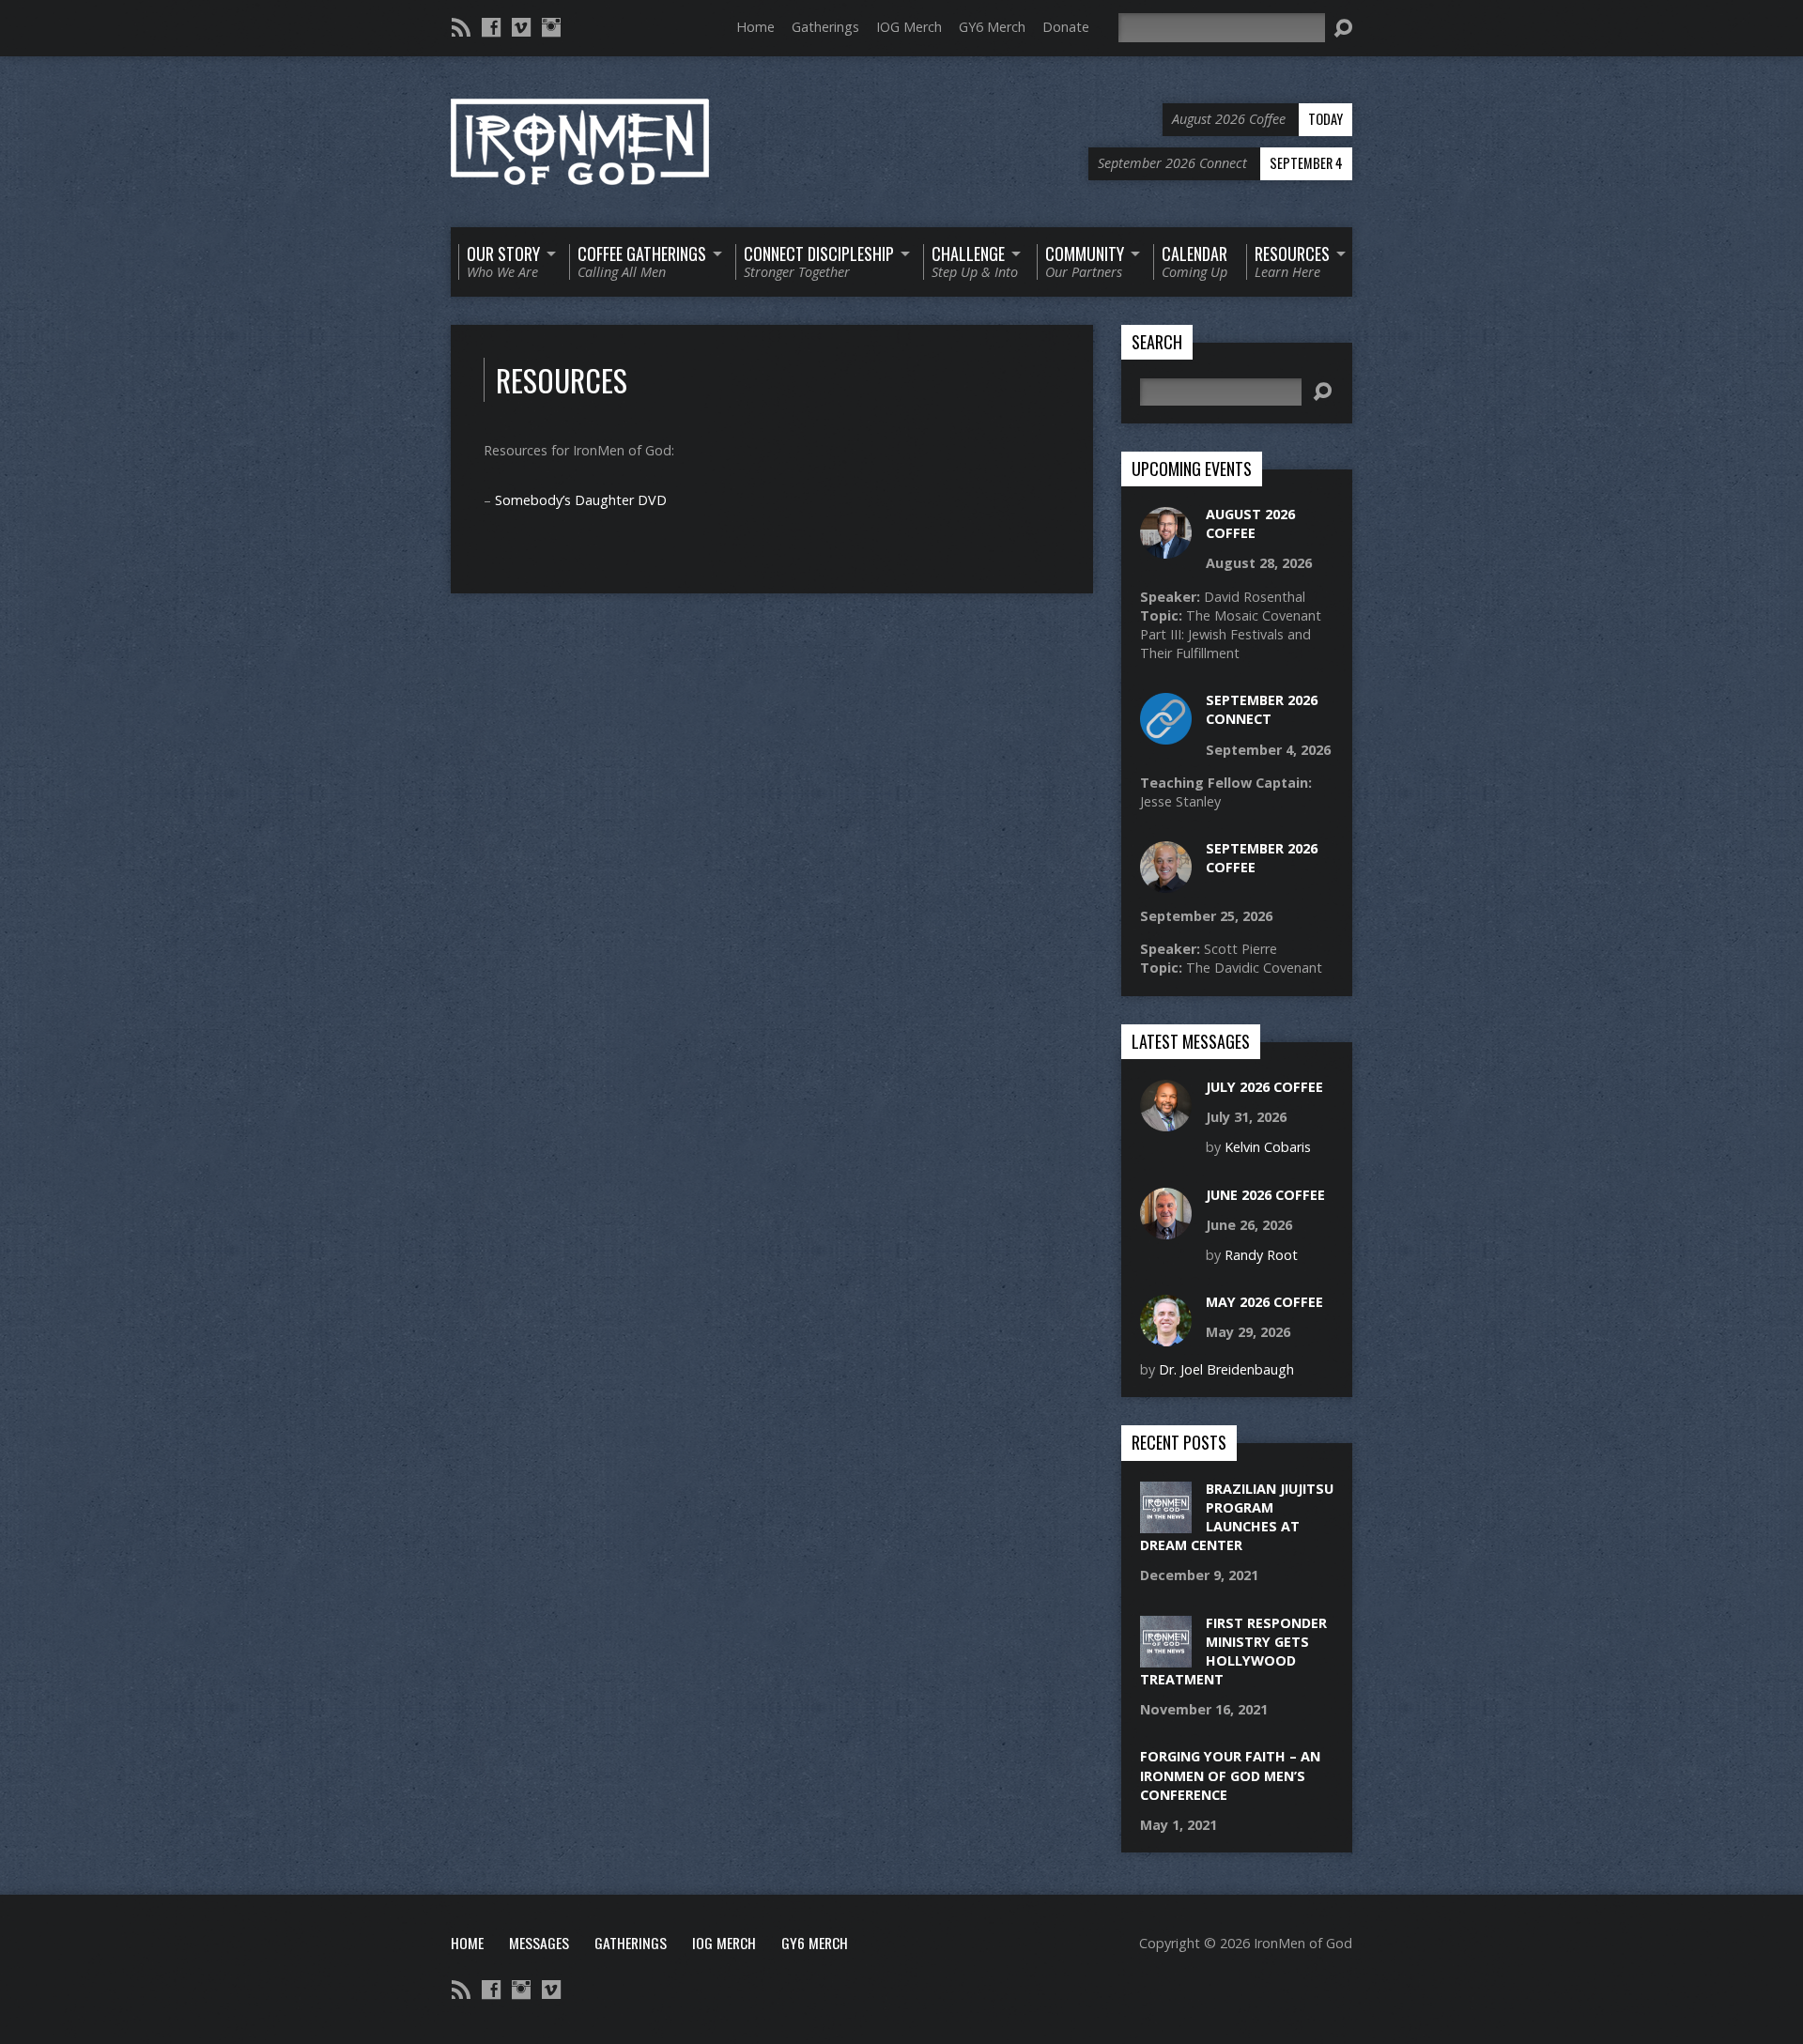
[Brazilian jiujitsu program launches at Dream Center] (1166, 1523)
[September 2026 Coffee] (1166, 883)
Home (755, 27)
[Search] (1343, 28)
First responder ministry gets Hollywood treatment (1233, 1651)
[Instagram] (551, 27)
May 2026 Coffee (1264, 1302)
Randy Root (1261, 1255)
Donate (1066, 27)
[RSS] (461, 27)
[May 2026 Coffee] (1166, 1337)
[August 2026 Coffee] (1166, 549)
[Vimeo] (521, 27)
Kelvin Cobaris (1268, 1147)
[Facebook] (491, 27)
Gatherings (825, 27)
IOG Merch (909, 27)
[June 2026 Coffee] (1166, 1229)
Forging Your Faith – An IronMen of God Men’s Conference (1230, 1775)
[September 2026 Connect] (1166, 735)
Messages (539, 1943)
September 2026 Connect (1262, 709)
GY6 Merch (992, 27)
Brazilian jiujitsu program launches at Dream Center (1237, 1517)
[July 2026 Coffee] (1166, 1122)
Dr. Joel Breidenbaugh (1226, 1369)
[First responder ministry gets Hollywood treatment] (1166, 1657)
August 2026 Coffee (1250, 523)
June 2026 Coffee (1265, 1195)
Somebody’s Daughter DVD (581, 500)
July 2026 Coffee (1264, 1087)
